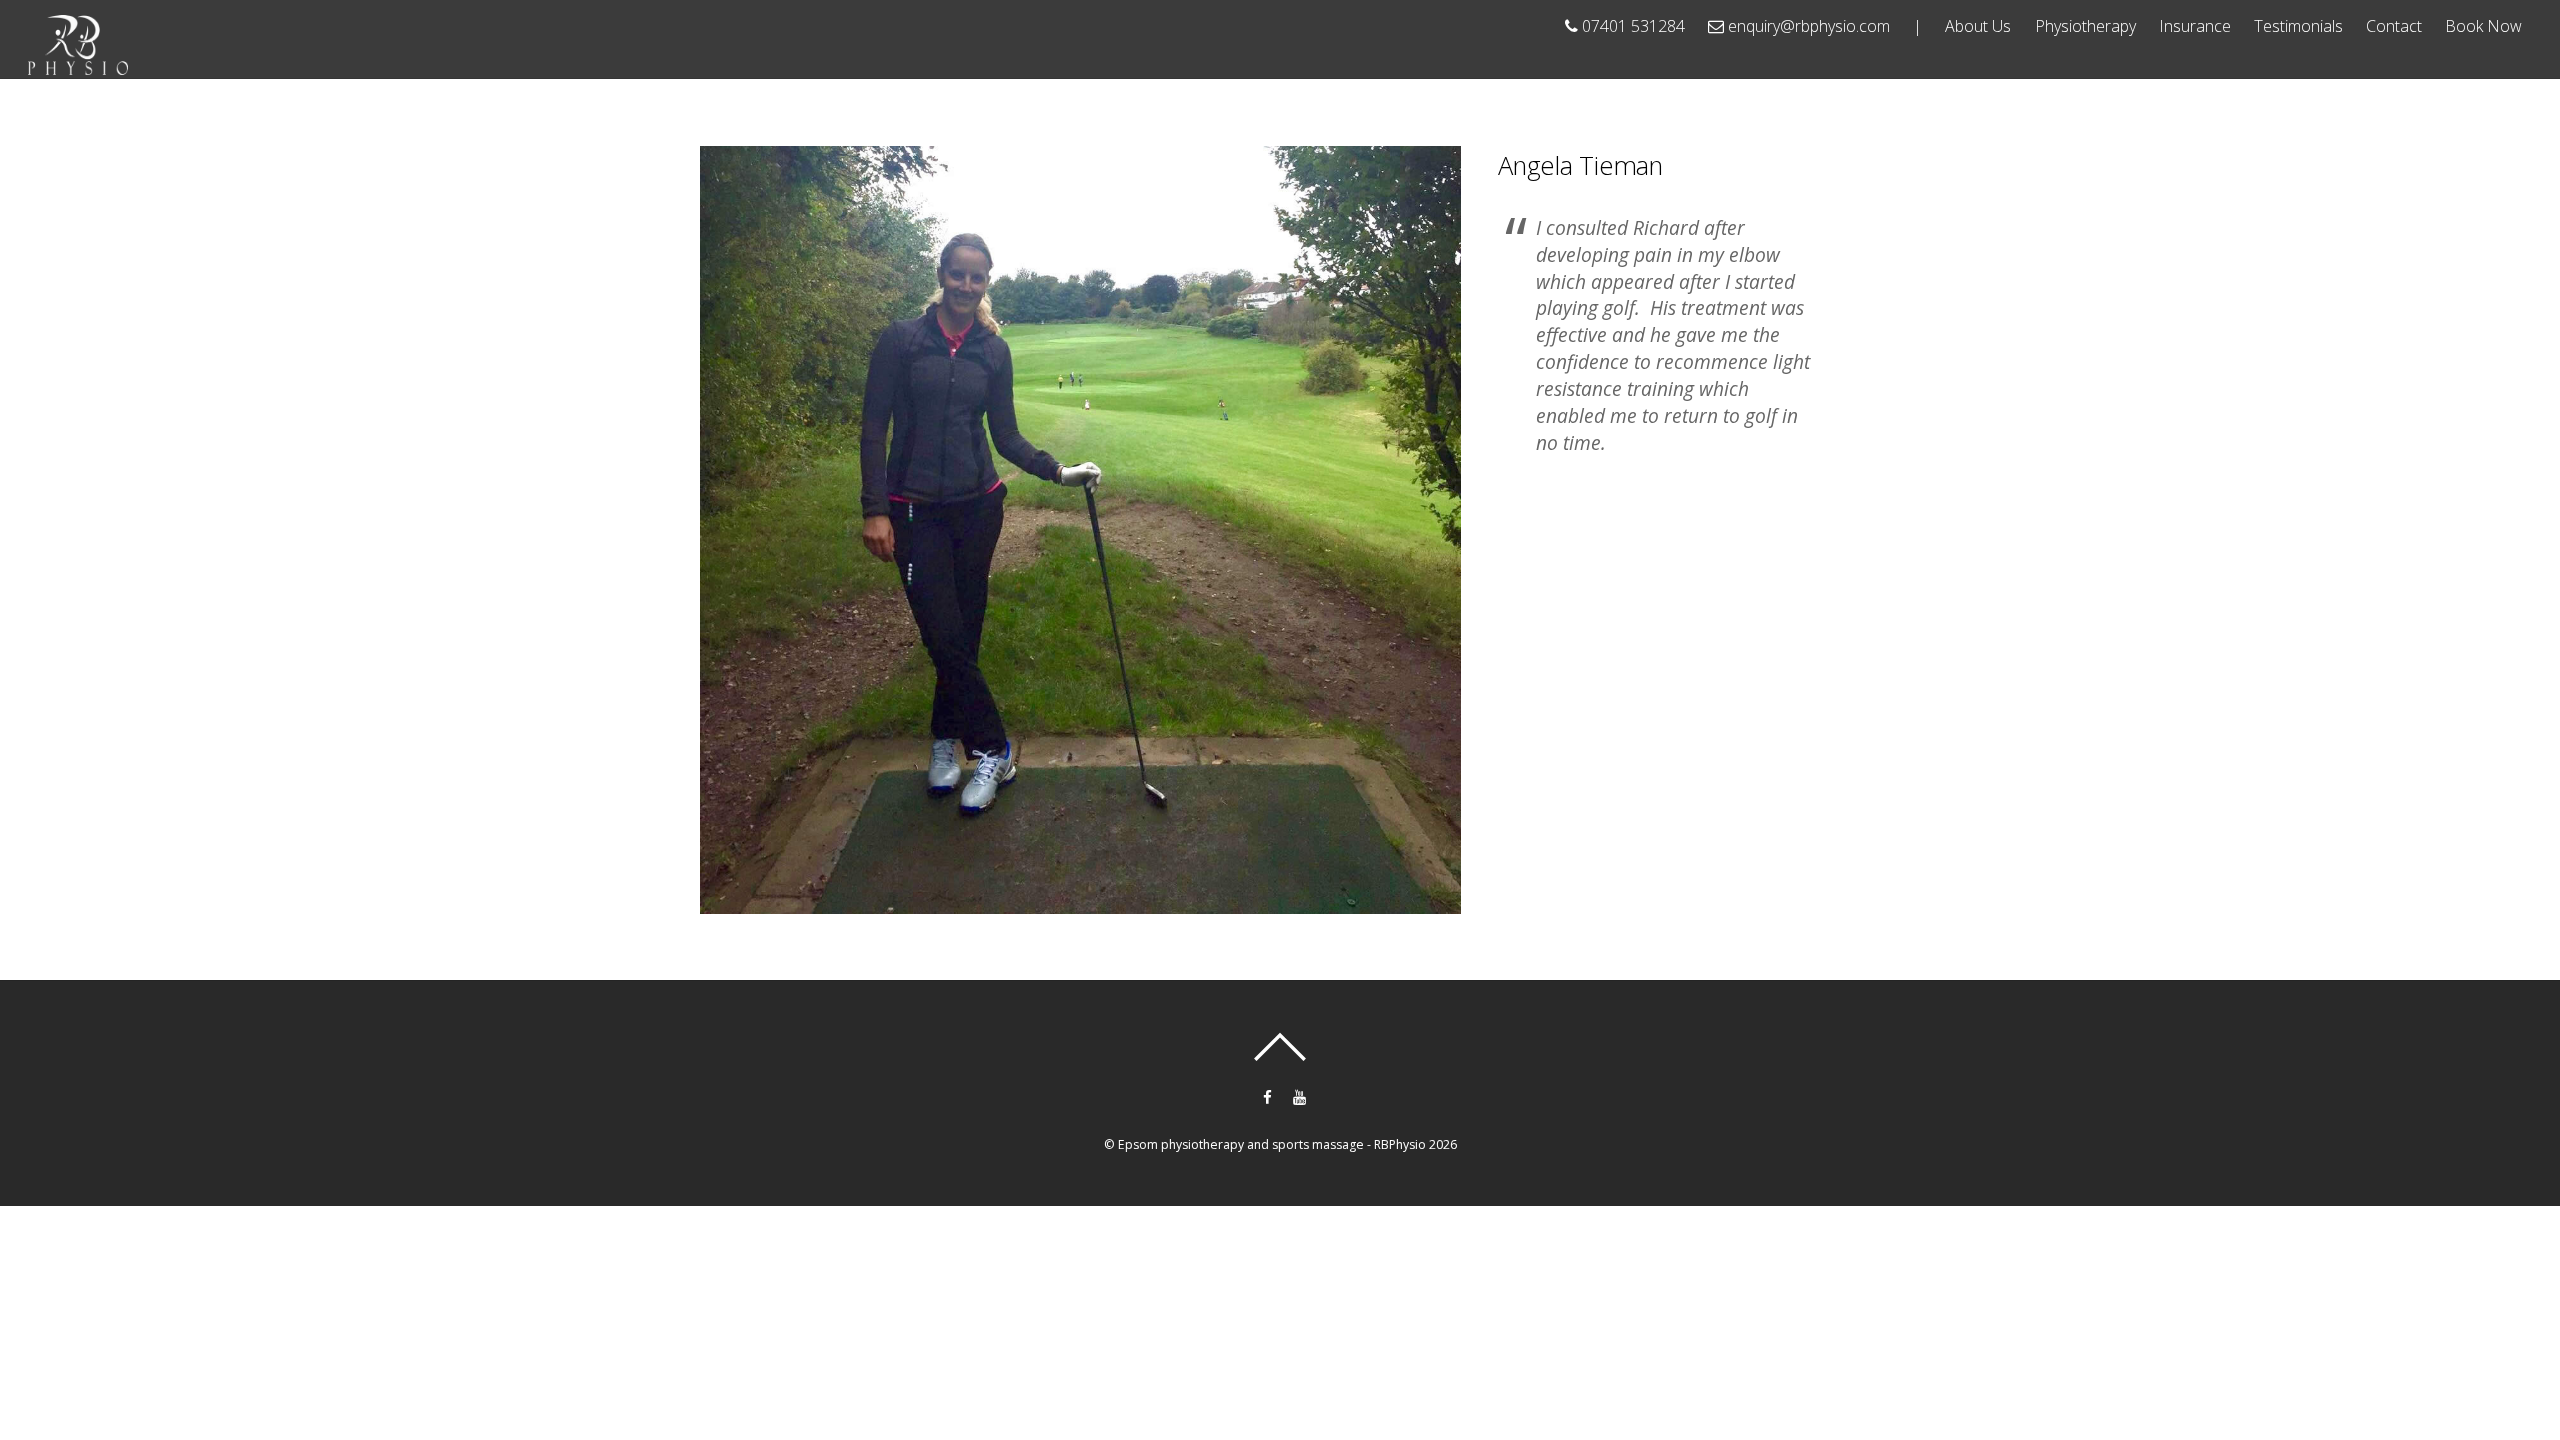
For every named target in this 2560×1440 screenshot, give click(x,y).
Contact (2394, 26)
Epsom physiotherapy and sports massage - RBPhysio (1272, 1144)
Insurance (2195, 26)
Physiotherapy (2085, 26)
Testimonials (2298, 26)
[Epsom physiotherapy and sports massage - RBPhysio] (78, 65)
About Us (1978, 26)
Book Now (2483, 26)
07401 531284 (1631, 26)
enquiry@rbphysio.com (1807, 26)
